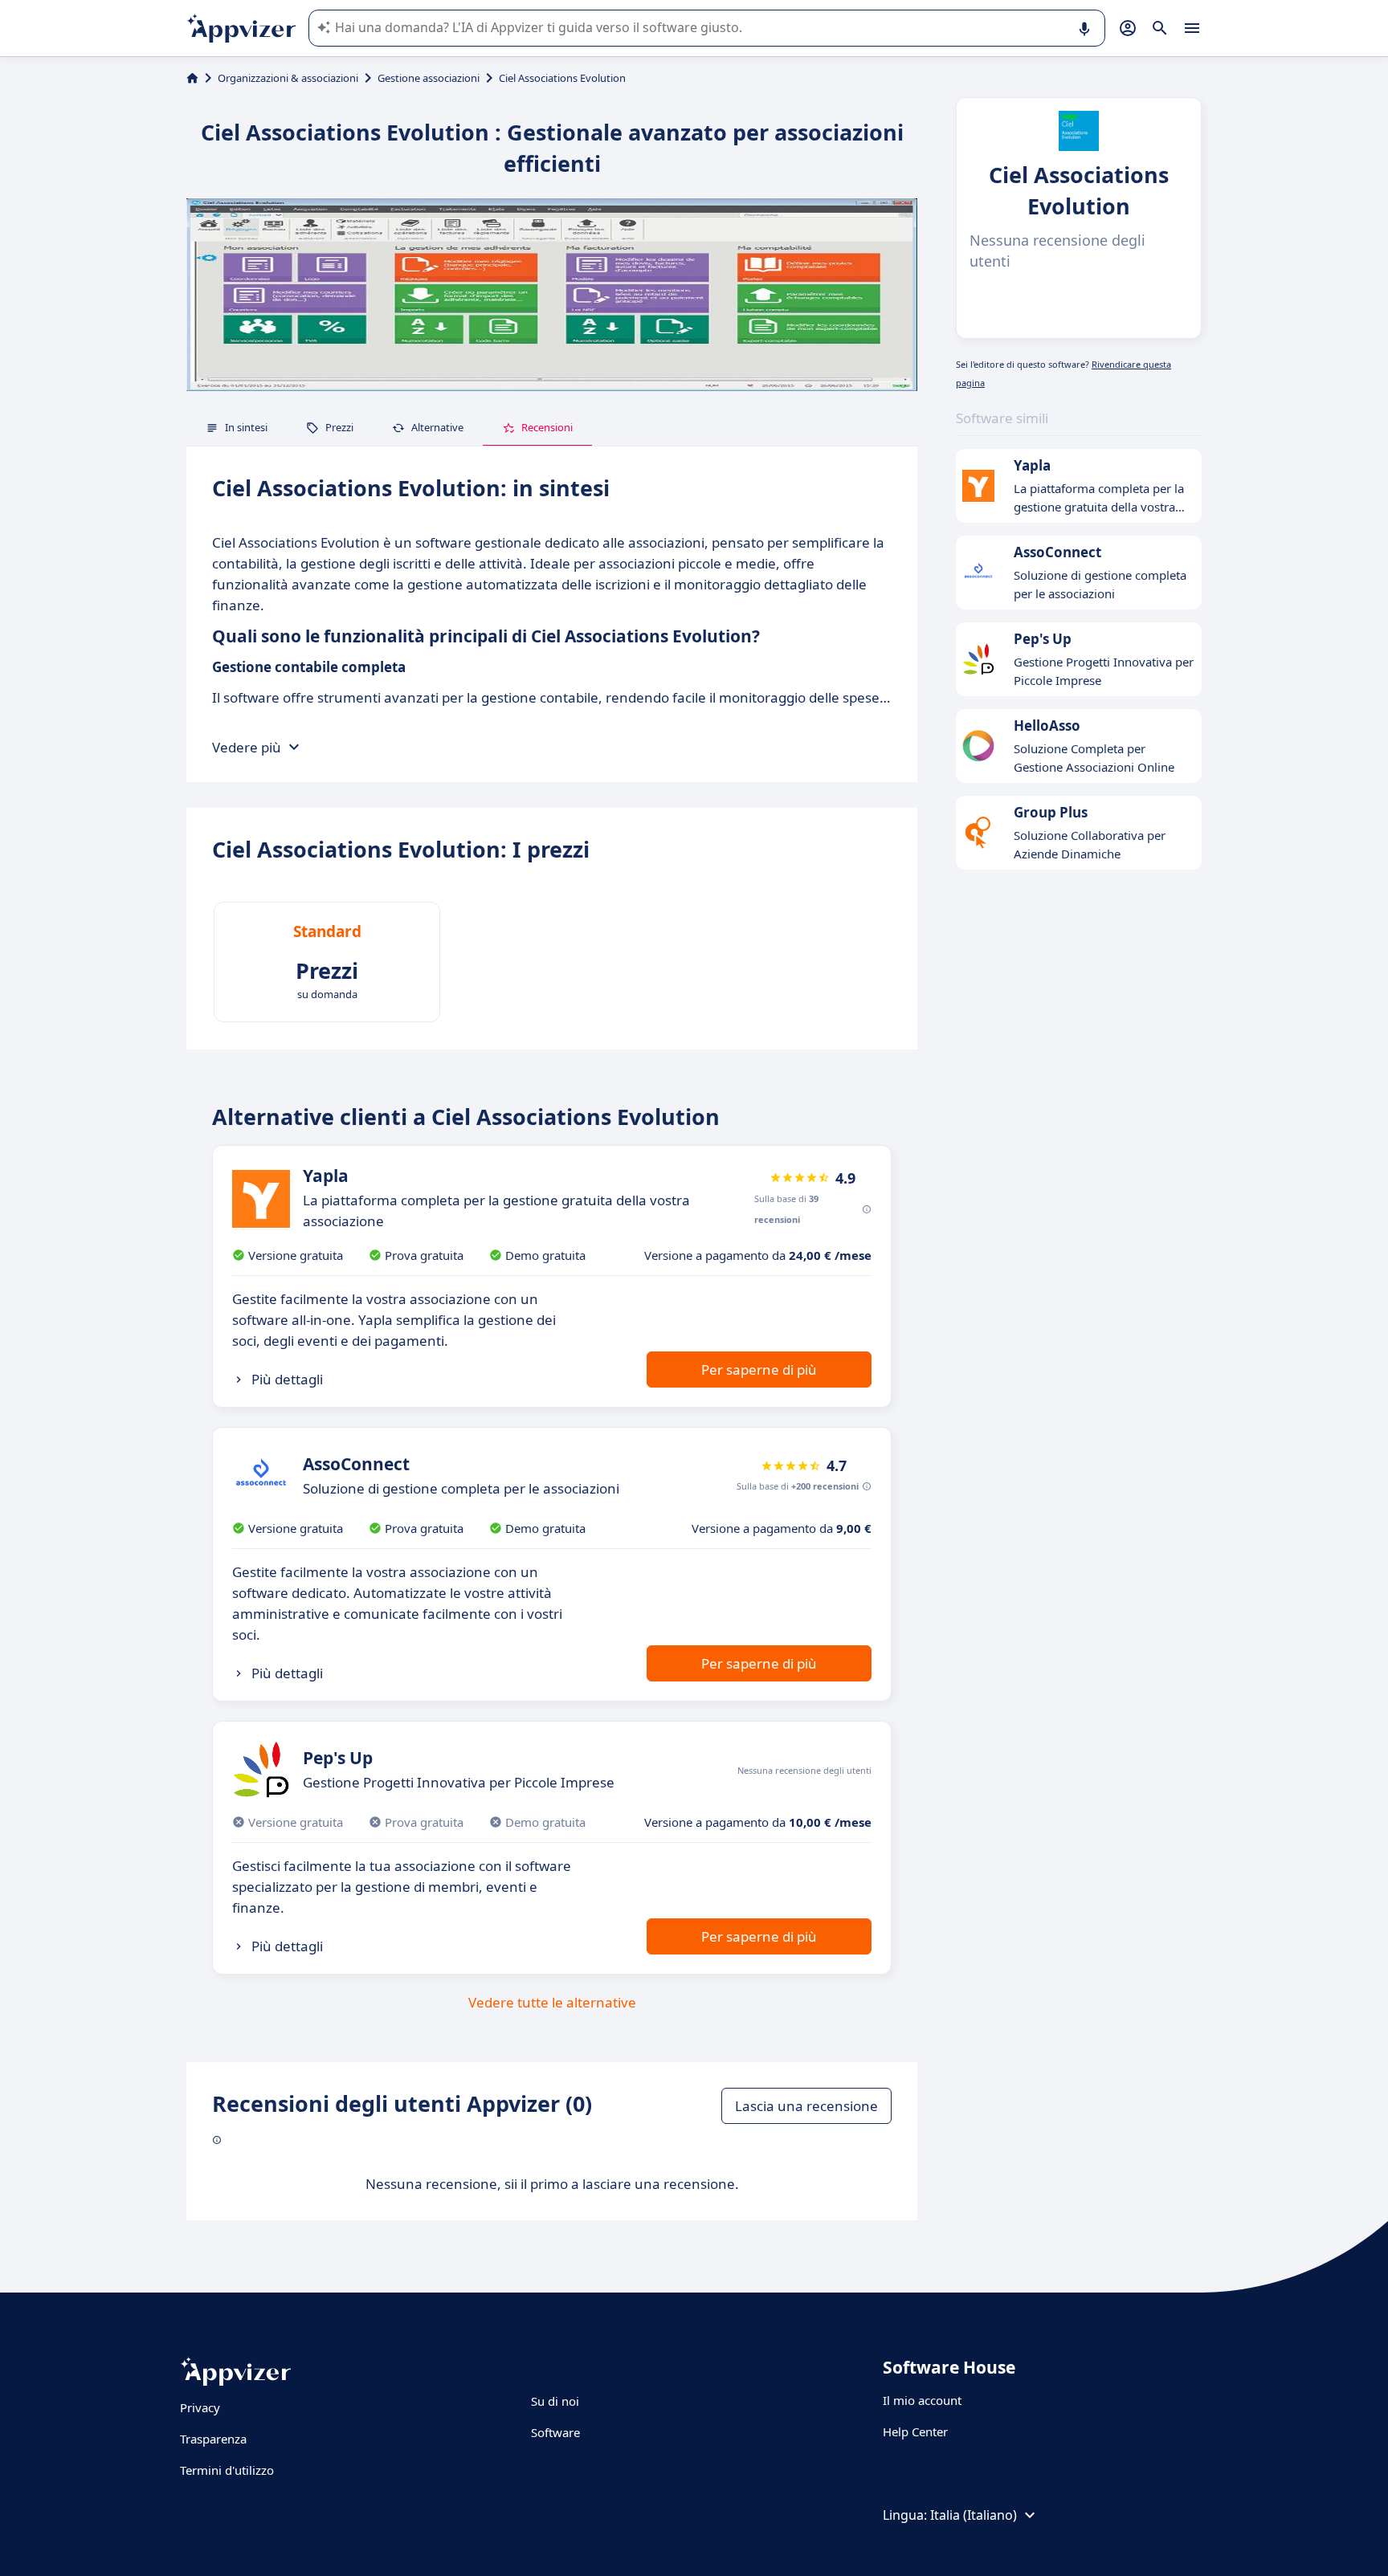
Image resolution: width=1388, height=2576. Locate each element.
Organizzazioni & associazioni (288, 78)
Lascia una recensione (806, 2106)
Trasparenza (213, 2439)
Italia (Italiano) (974, 2515)
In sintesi (246, 427)
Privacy (200, 2407)
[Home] (192, 78)
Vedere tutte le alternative (552, 2002)
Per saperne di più (759, 1370)
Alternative (437, 427)
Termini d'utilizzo (227, 2470)
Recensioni (547, 427)
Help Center (915, 2431)
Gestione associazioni (429, 78)
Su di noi (555, 2401)
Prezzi (339, 427)
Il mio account (922, 2400)
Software (555, 2432)
